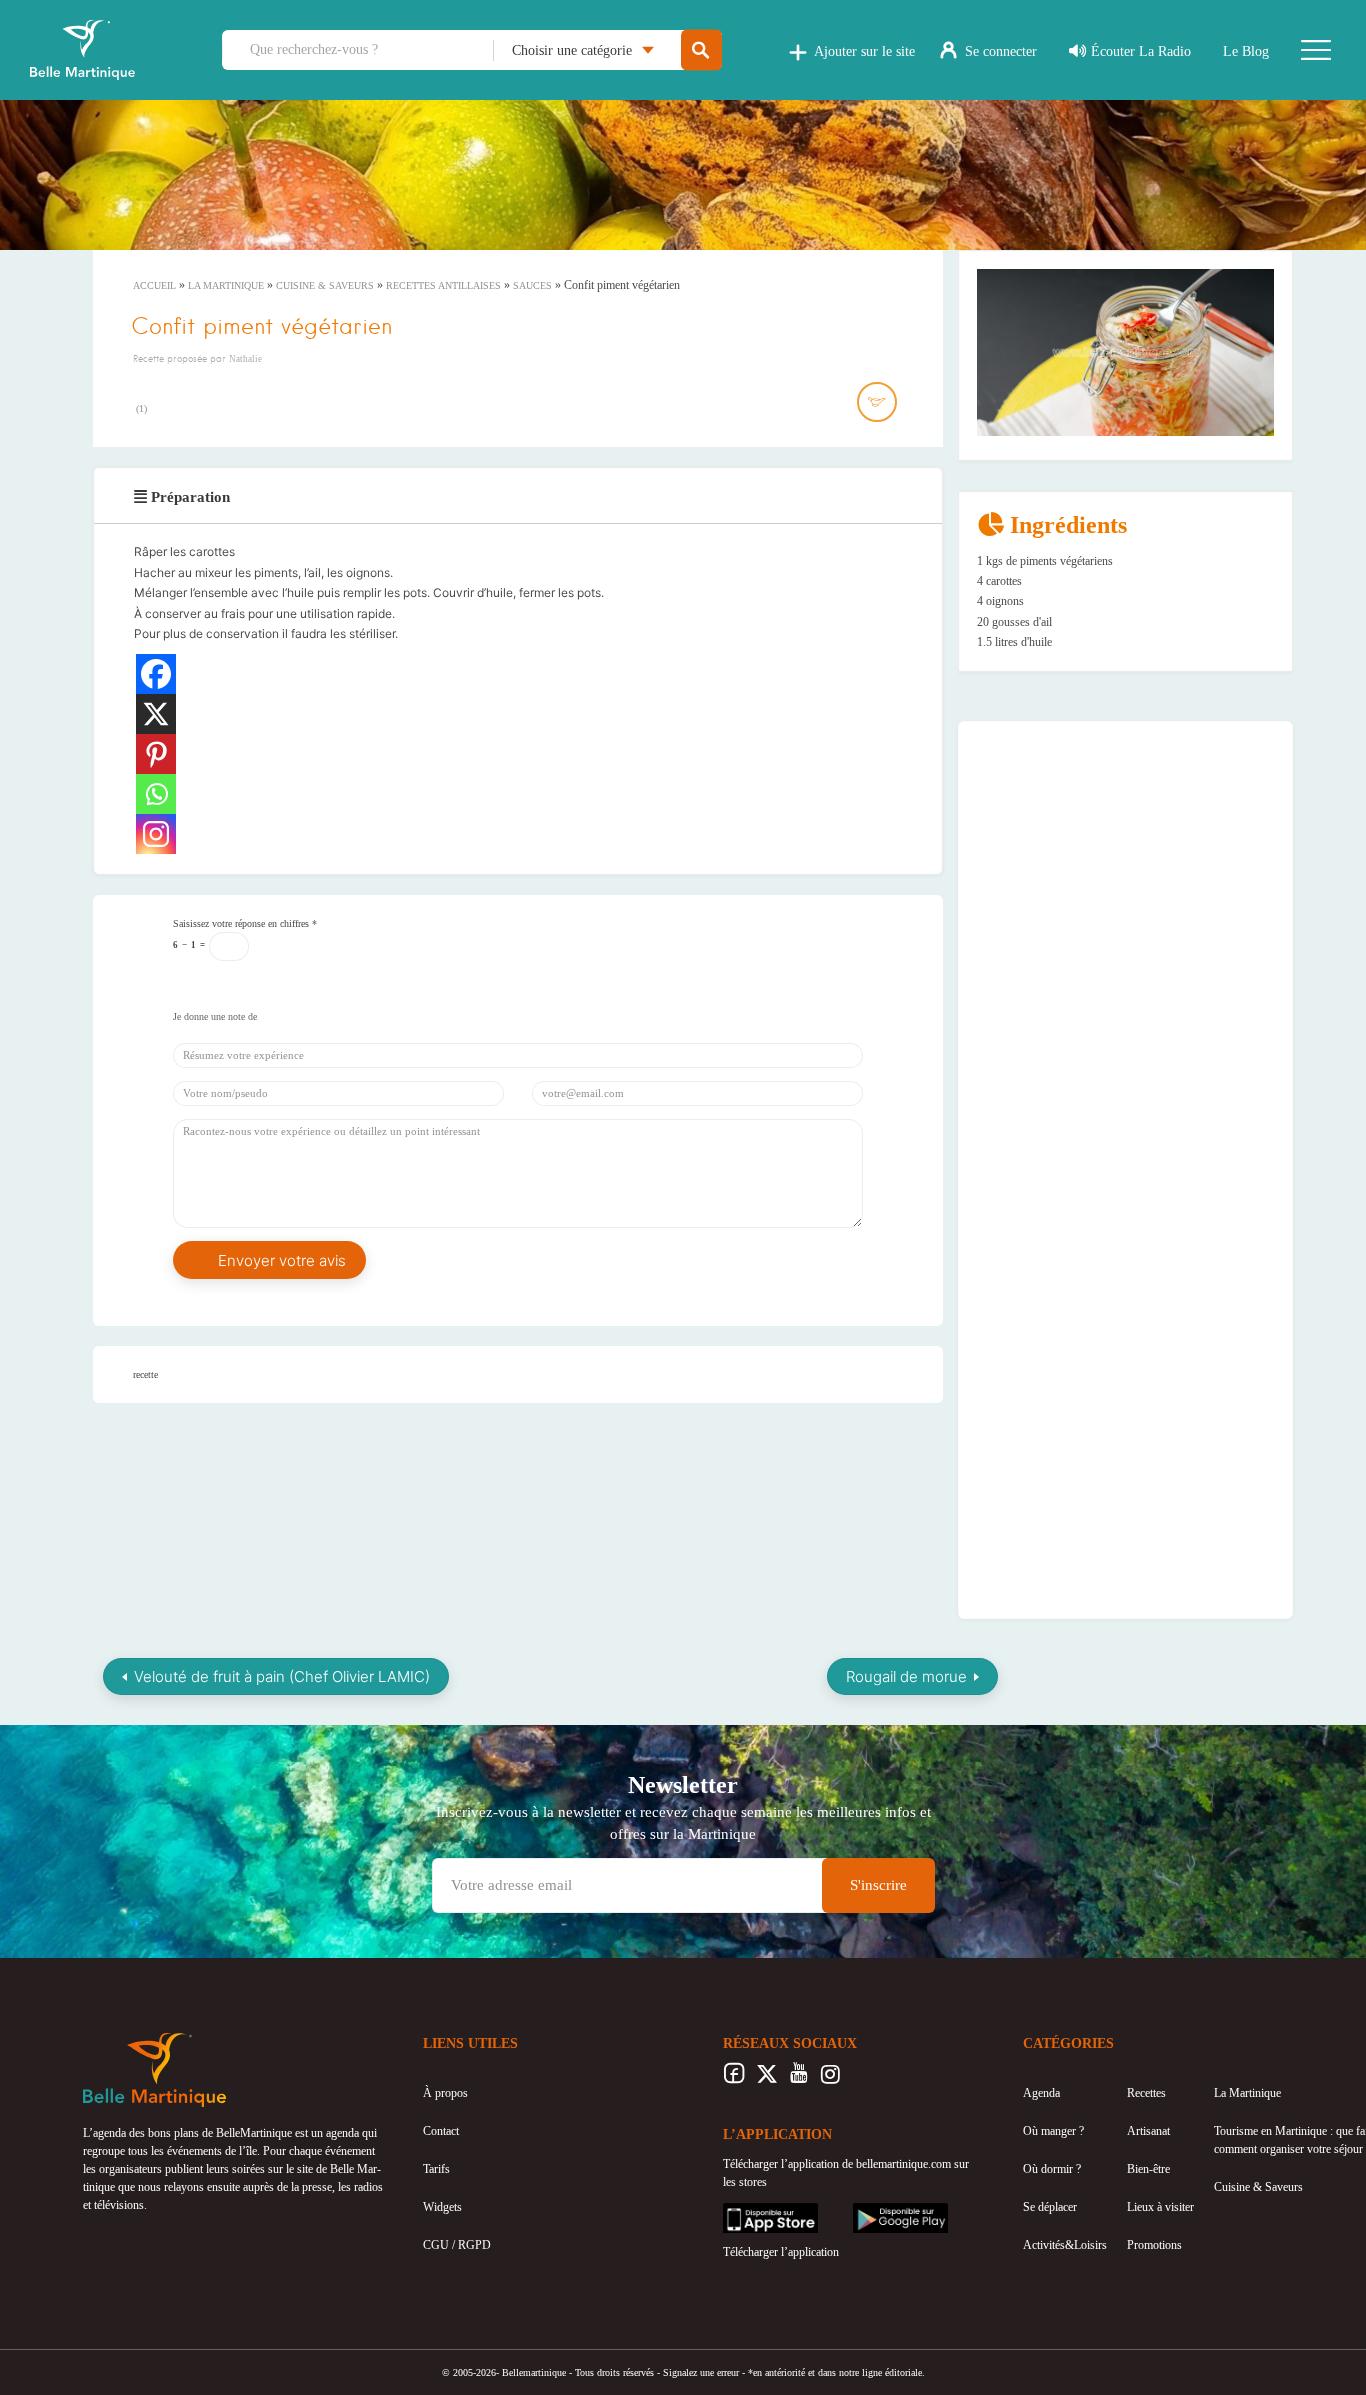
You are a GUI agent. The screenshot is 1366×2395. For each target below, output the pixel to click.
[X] (156, 714)
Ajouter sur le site (864, 51)
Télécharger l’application (781, 2252)
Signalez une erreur (701, 2372)
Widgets (442, 2207)
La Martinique (226, 285)
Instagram (830, 2079)
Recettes (1146, 2093)
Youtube (798, 2079)
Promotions (1154, 2245)
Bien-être (1148, 2169)
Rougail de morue (906, 1676)
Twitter (766, 2079)
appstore (743, 2212)
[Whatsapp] (156, 794)
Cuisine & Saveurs (325, 285)
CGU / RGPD (457, 2245)
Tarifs (436, 2169)
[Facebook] (156, 674)
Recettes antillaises (443, 285)
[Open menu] (1316, 50)
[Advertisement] (1126, 864)
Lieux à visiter (1160, 2207)
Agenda (1041, 2093)
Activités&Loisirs (1065, 2245)
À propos (445, 2093)
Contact (441, 2131)
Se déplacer (1050, 2207)
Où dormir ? (1052, 2169)
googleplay (879, 2212)
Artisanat (1148, 2131)
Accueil (154, 285)
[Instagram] (156, 834)
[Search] (701, 50)
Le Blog (1246, 51)
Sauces (532, 285)
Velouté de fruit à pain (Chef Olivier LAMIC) (282, 1676)
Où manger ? (1053, 2131)
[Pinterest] (156, 754)
